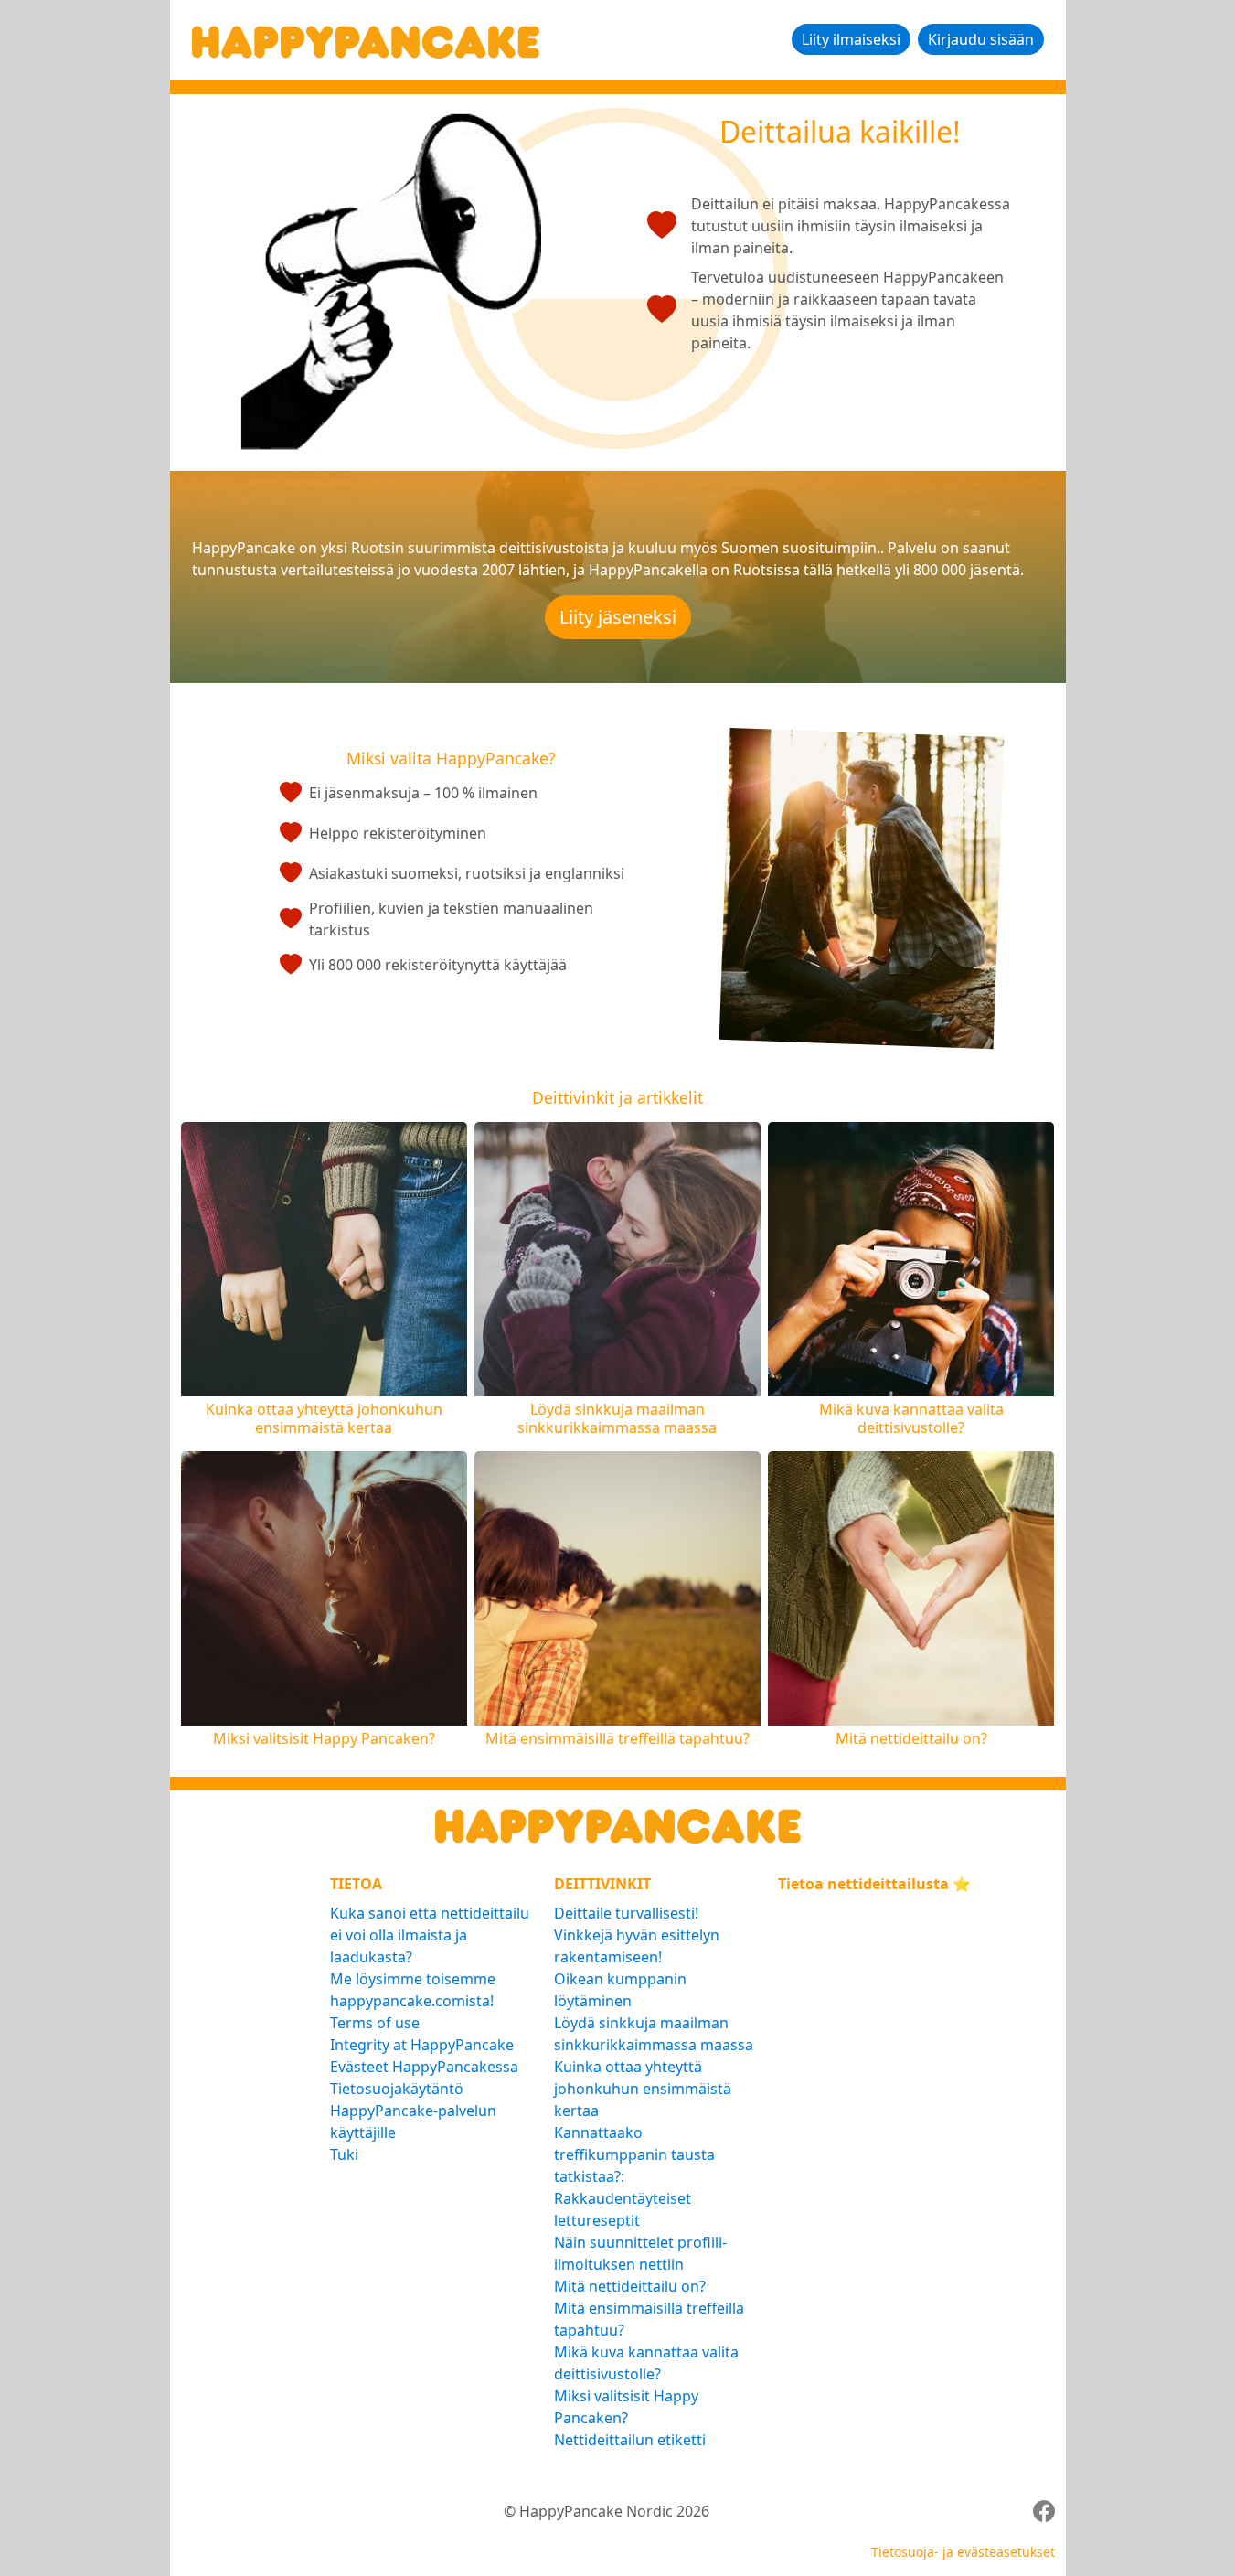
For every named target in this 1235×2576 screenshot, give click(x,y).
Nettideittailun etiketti (630, 2440)
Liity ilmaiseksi (851, 39)
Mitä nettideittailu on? (630, 2286)
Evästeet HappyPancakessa (424, 2067)
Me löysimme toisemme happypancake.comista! (413, 1990)
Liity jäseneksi (618, 617)
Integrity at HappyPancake (422, 2045)
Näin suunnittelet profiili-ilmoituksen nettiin (640, 2253)
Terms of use (375, 2023)
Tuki (344, 2154)
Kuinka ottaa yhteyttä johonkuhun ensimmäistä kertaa (643, 2089)
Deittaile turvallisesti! (626, 1913)
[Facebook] (1044, 2511)
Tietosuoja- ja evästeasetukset (963, 2552)
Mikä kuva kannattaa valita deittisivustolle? (646, 2363)
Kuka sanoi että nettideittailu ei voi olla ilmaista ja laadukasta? (430, 1935)
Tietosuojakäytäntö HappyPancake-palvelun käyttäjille (413, 2111)
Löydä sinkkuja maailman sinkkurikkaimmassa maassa (654, 2034)
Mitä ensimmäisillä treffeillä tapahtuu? (649, 2319)
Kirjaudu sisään (981, 39)
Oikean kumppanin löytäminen (620, 1990)
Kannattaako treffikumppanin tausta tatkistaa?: (634, 2154)
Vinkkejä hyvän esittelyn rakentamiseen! (637, 1946)
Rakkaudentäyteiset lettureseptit (623, 2209)
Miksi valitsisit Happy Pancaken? (626, 2407)
